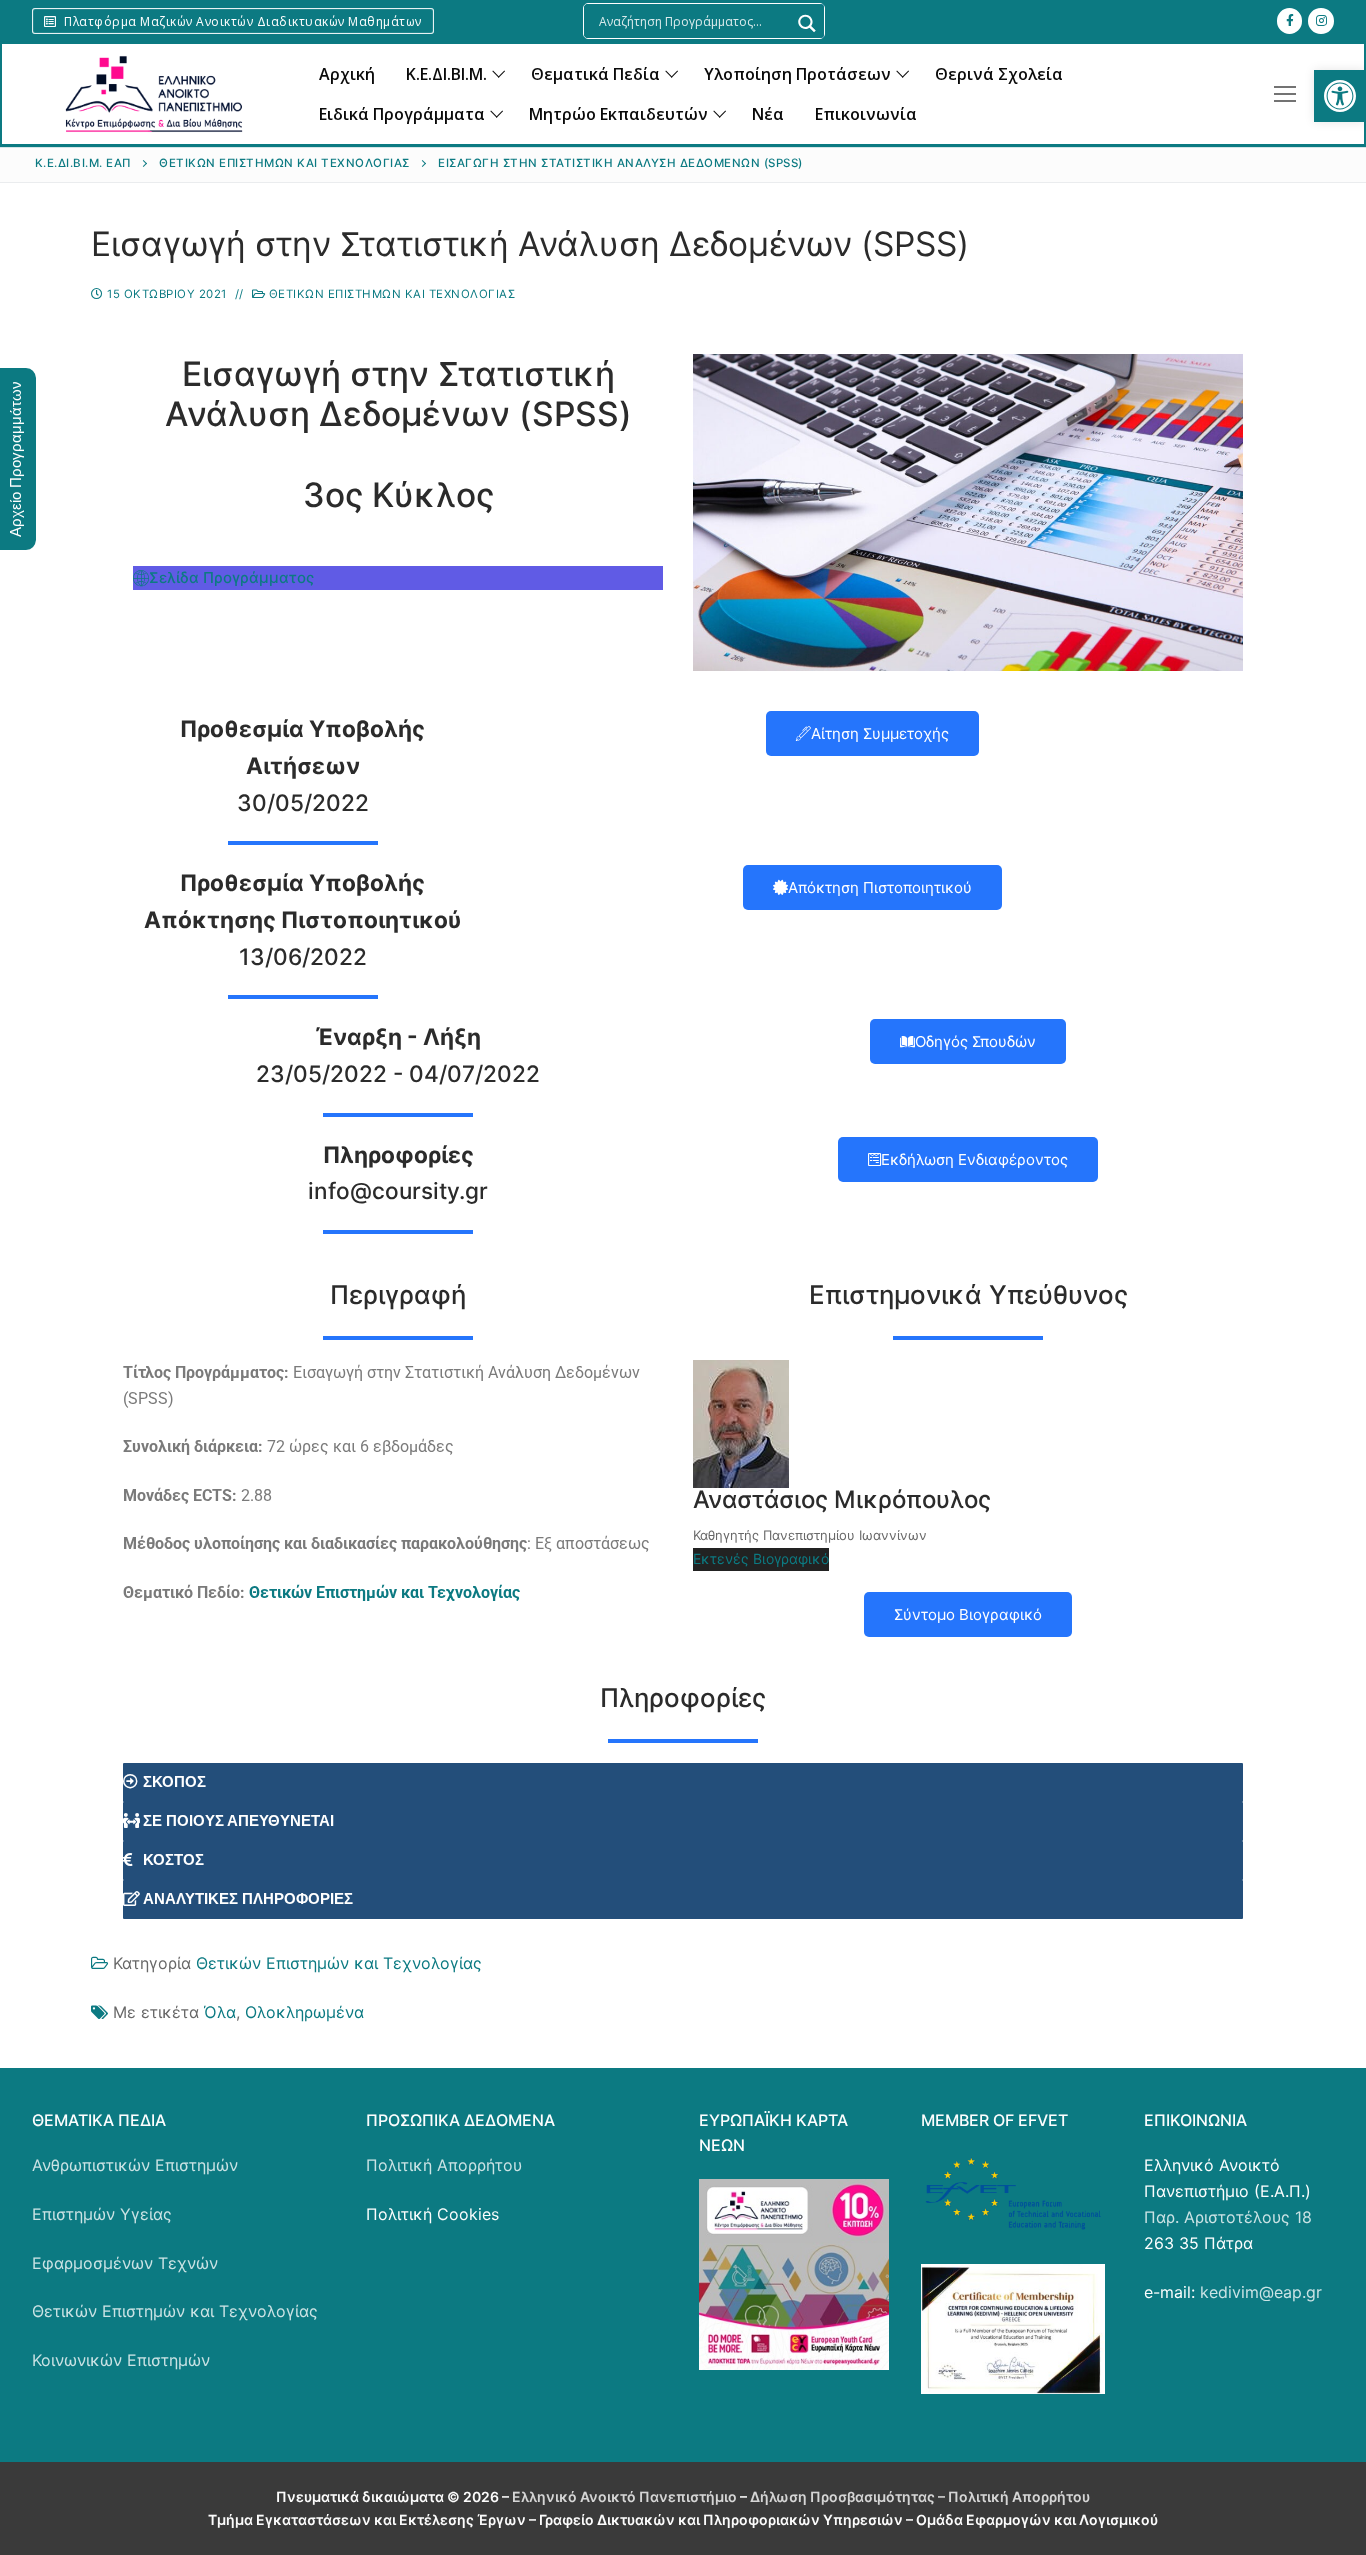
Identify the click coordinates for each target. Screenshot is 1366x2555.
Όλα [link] (220, 2012)
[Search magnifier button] (807, 23)
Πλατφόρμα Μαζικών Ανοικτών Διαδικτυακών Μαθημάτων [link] (241, 21)
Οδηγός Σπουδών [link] (975, 1041)
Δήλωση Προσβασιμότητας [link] (842, 2496)
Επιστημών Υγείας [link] (102, 2214)
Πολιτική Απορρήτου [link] (444, 2165)
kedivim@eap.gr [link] (1261, 2292)
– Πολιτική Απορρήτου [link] (1012, 2496)
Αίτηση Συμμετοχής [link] (880, 733)
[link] (1340, 96)
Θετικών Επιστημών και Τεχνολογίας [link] (390, 294)
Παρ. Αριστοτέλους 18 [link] (1228, 2217)
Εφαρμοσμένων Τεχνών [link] (125, 2263)
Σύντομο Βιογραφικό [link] (968, 1614)
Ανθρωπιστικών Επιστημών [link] (135, 2165)
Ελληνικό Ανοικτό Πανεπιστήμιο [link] (626, 2496)
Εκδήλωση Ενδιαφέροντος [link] (974, 1159)
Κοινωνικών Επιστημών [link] (121, 2360)
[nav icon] (1285, 94)
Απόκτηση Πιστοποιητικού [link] (880, 887)
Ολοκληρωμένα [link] (304, 2012)
